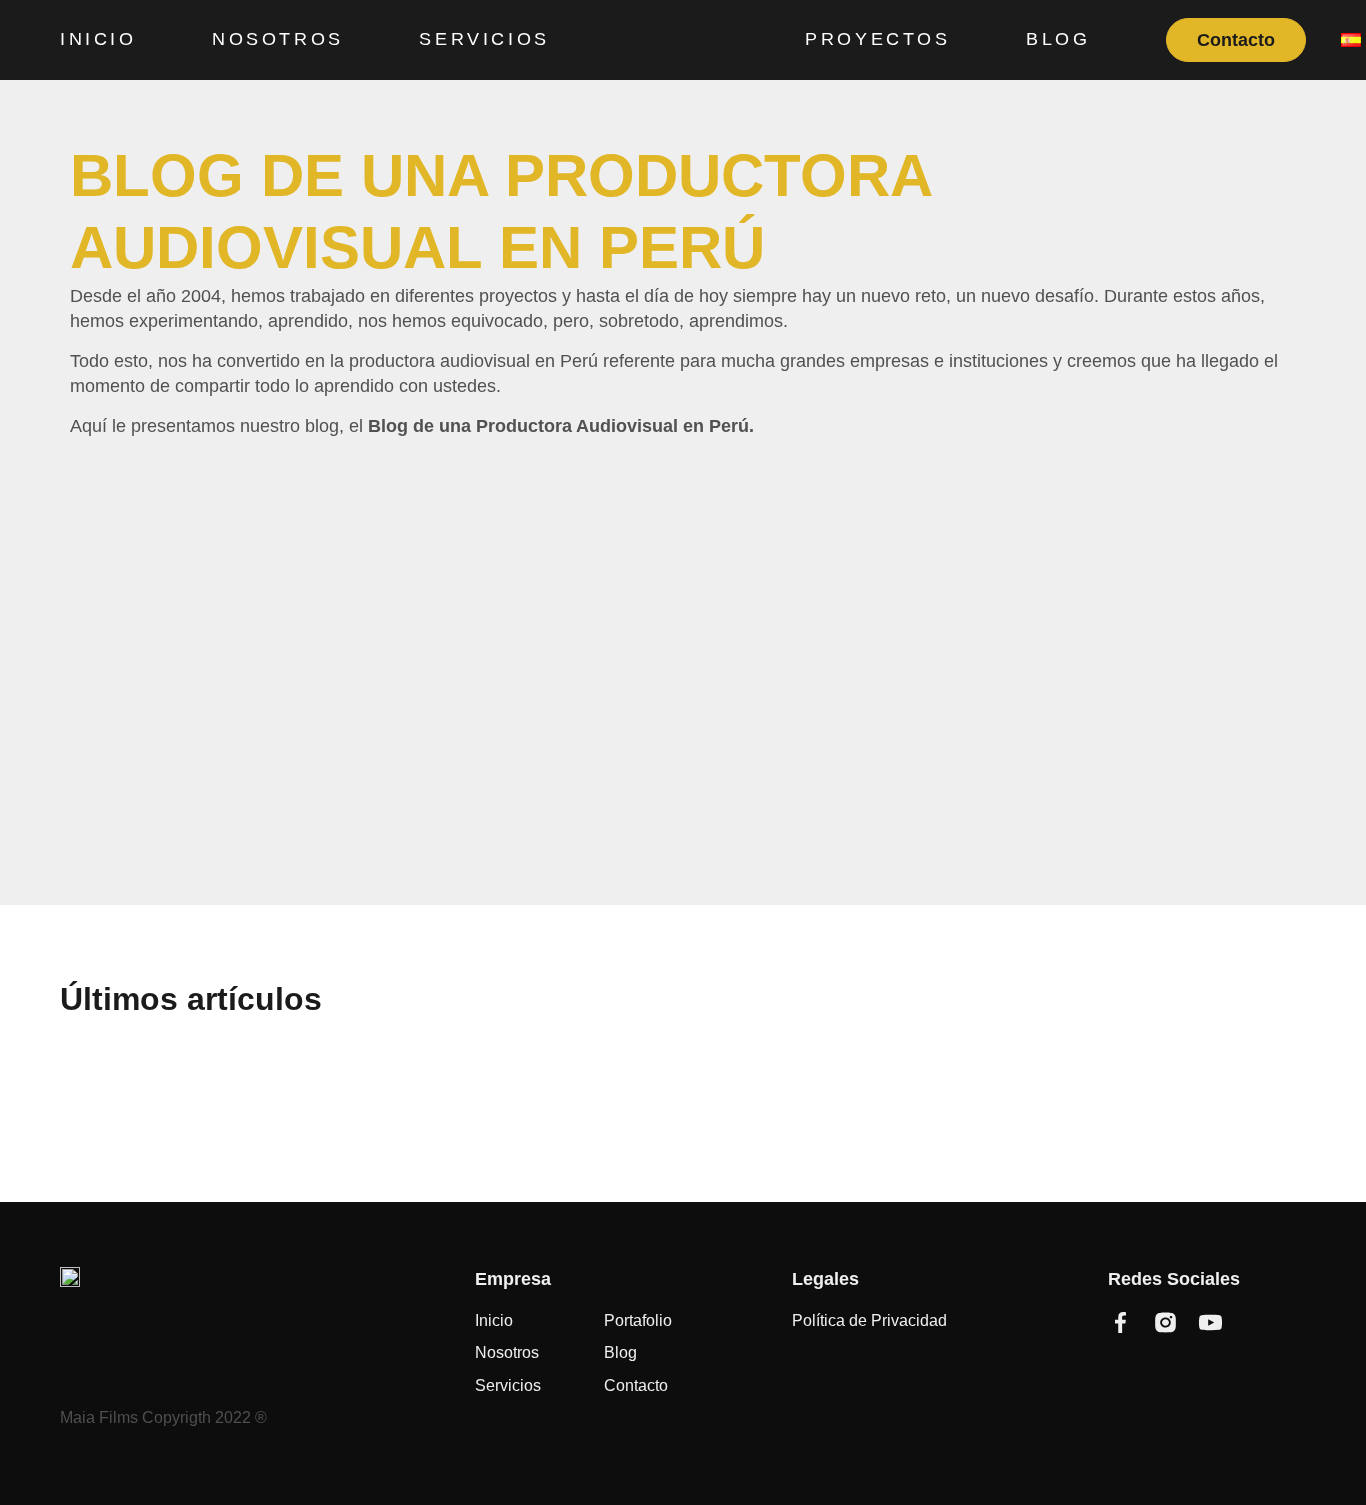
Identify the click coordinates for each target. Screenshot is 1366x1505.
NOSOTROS (278, 39)
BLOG (1058, 39)
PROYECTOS (877, 39)
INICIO (98, 39)
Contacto (1236, 40)
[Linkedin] (1255, 1322)
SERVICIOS (484, 39)
